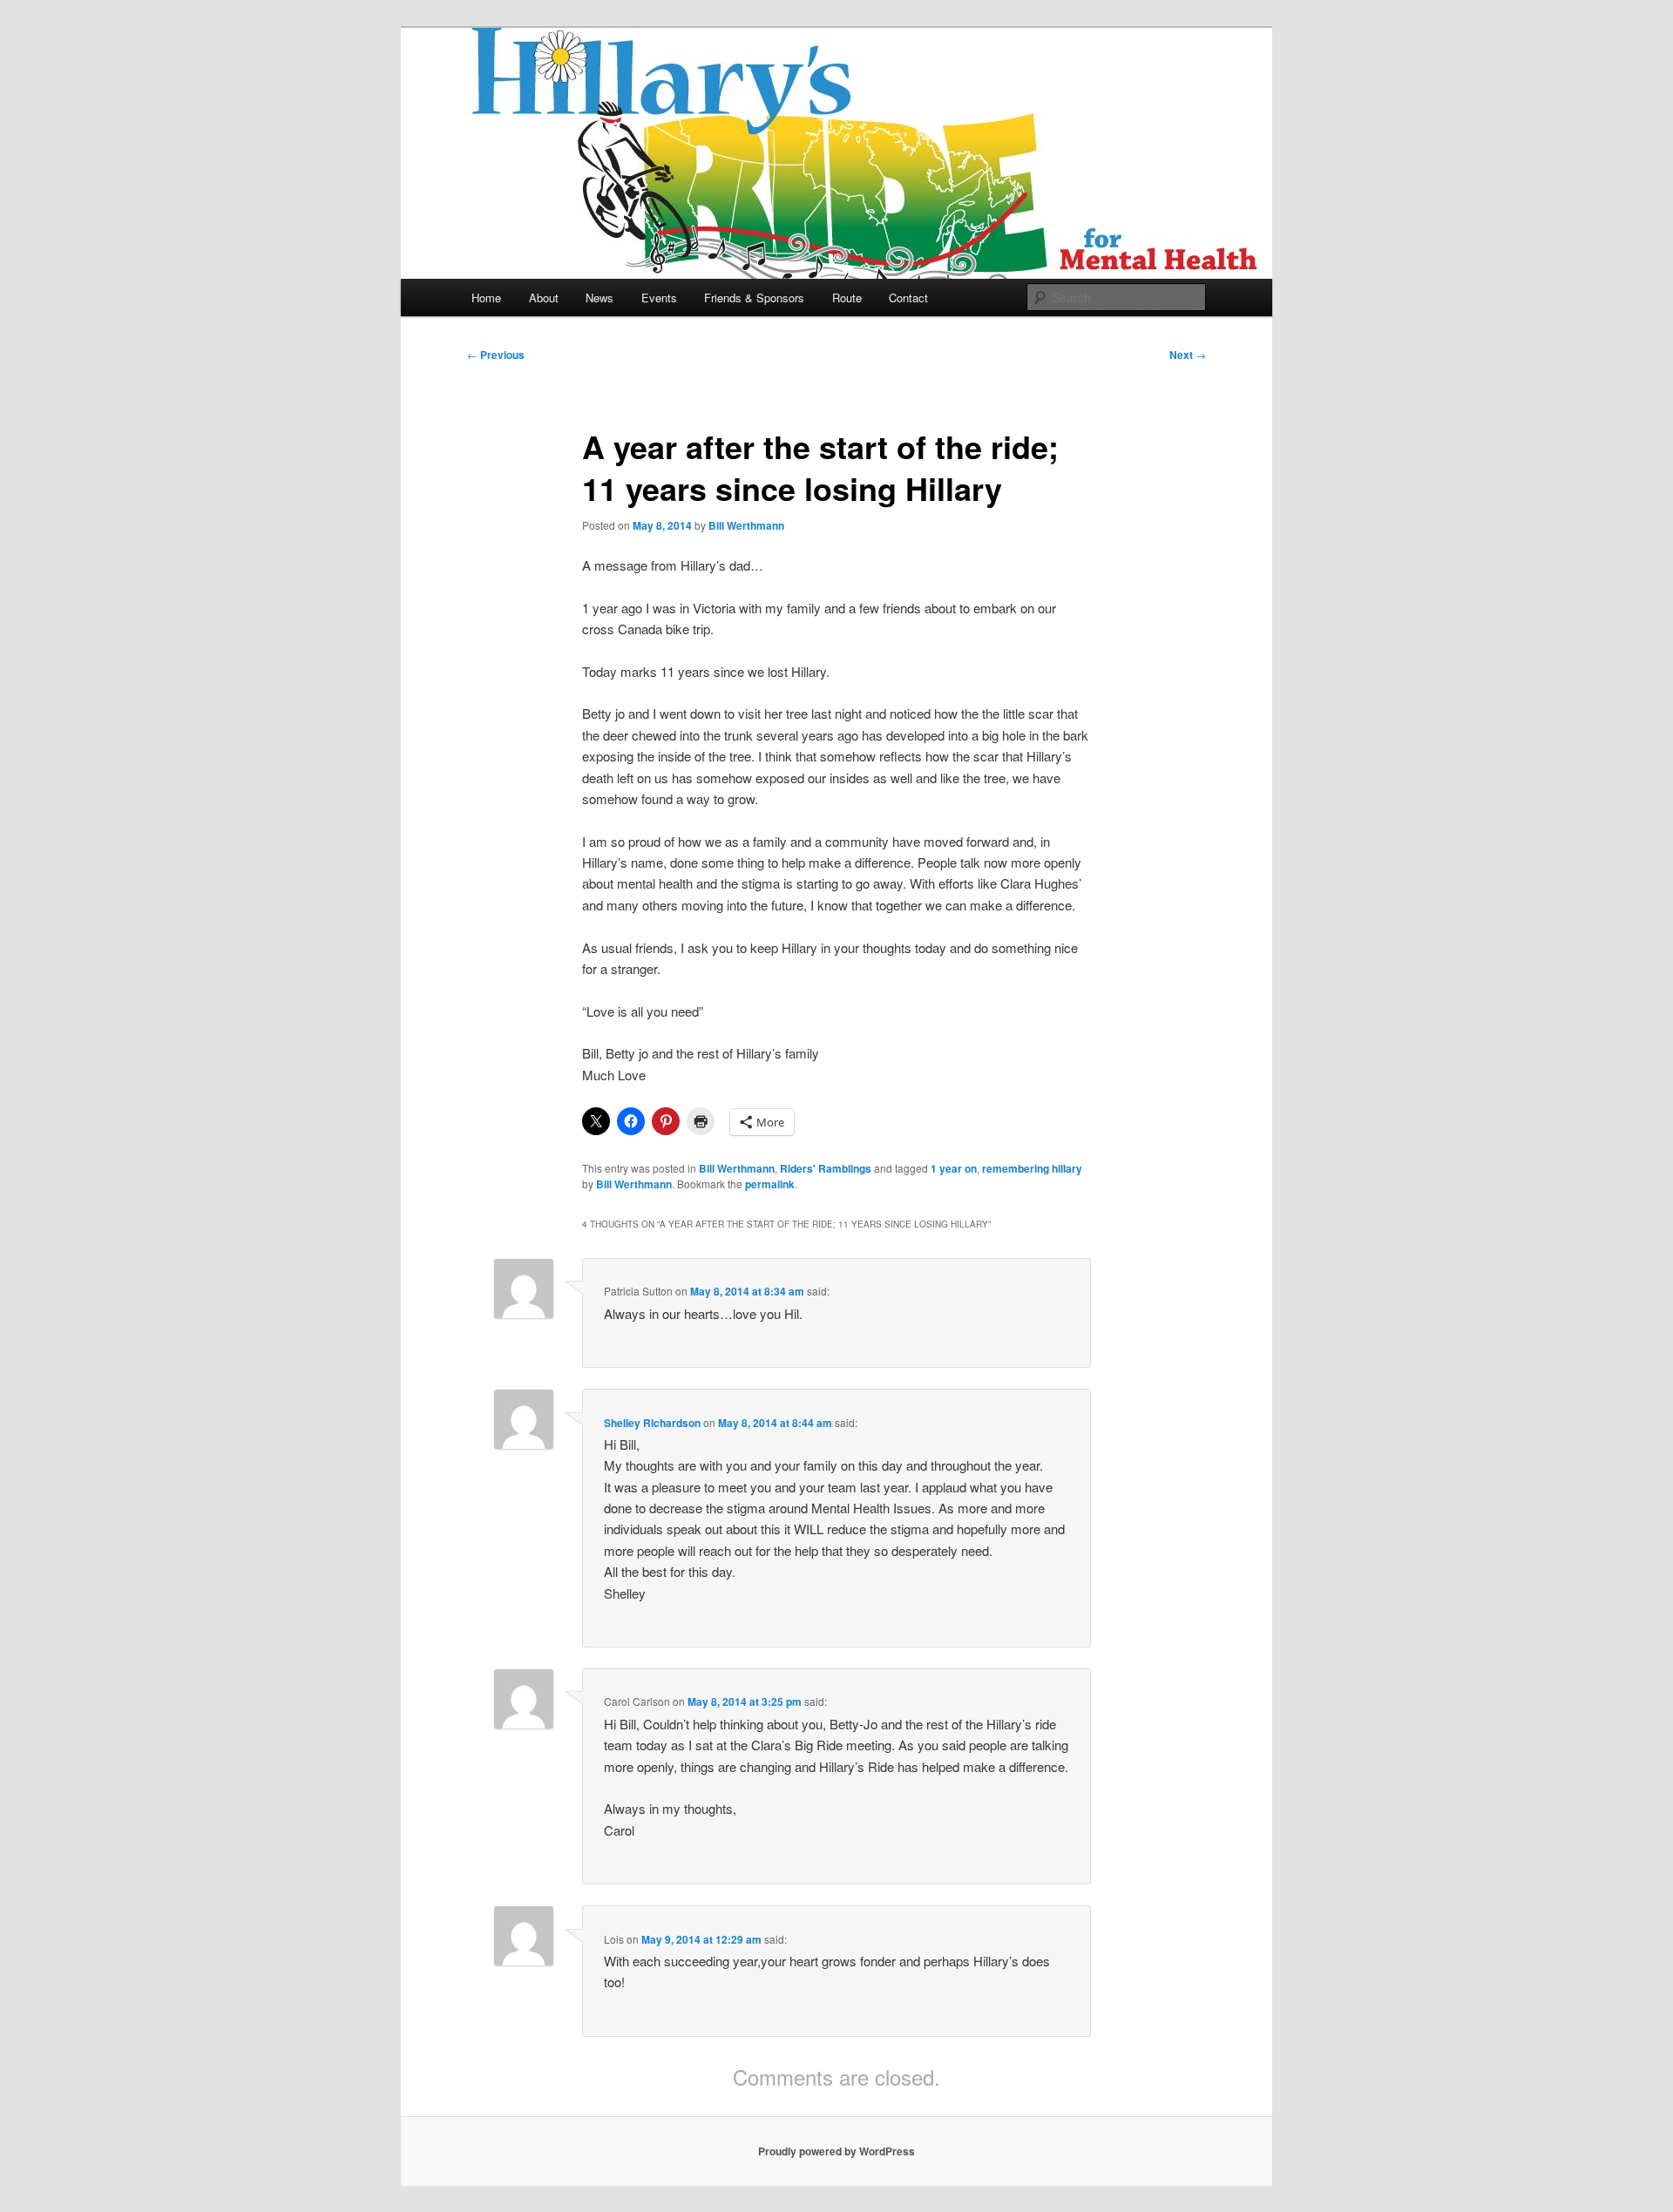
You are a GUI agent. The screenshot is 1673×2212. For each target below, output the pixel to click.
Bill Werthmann (746, 525)
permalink (770, 1184)
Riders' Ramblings (826, 1168)
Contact (908, 298)
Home (486, 298)
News (599, 298)
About (544, 298)
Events (659, 298)
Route (847, 298)
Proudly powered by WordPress (836, 2151)
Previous (496, 355)
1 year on (954, 1168)
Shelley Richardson (652, 1423)
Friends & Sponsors (754, 298)
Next (1188, 355)
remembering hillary (1032, 1168)
